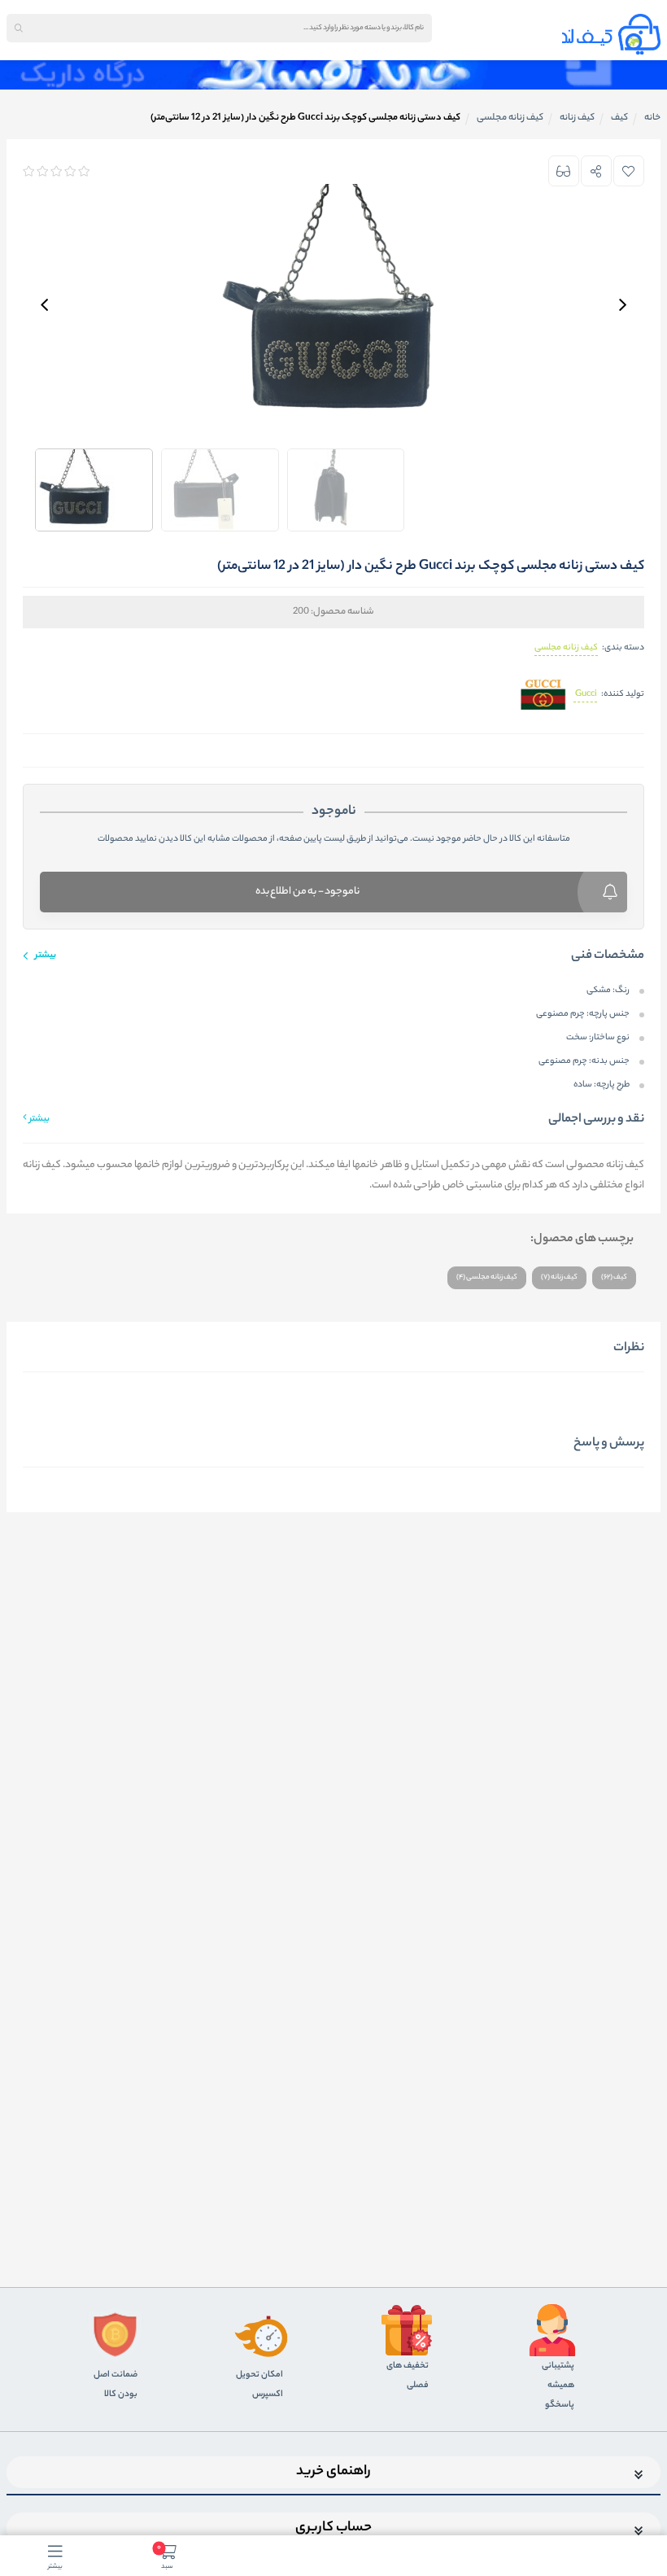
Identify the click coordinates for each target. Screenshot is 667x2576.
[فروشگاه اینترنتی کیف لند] (611, 34)
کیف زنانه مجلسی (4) (487, 1277)
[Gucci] (542, 695)
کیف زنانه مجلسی (566, 648)
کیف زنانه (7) (559, 1277)
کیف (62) (614, 1277)
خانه (652, 118)
